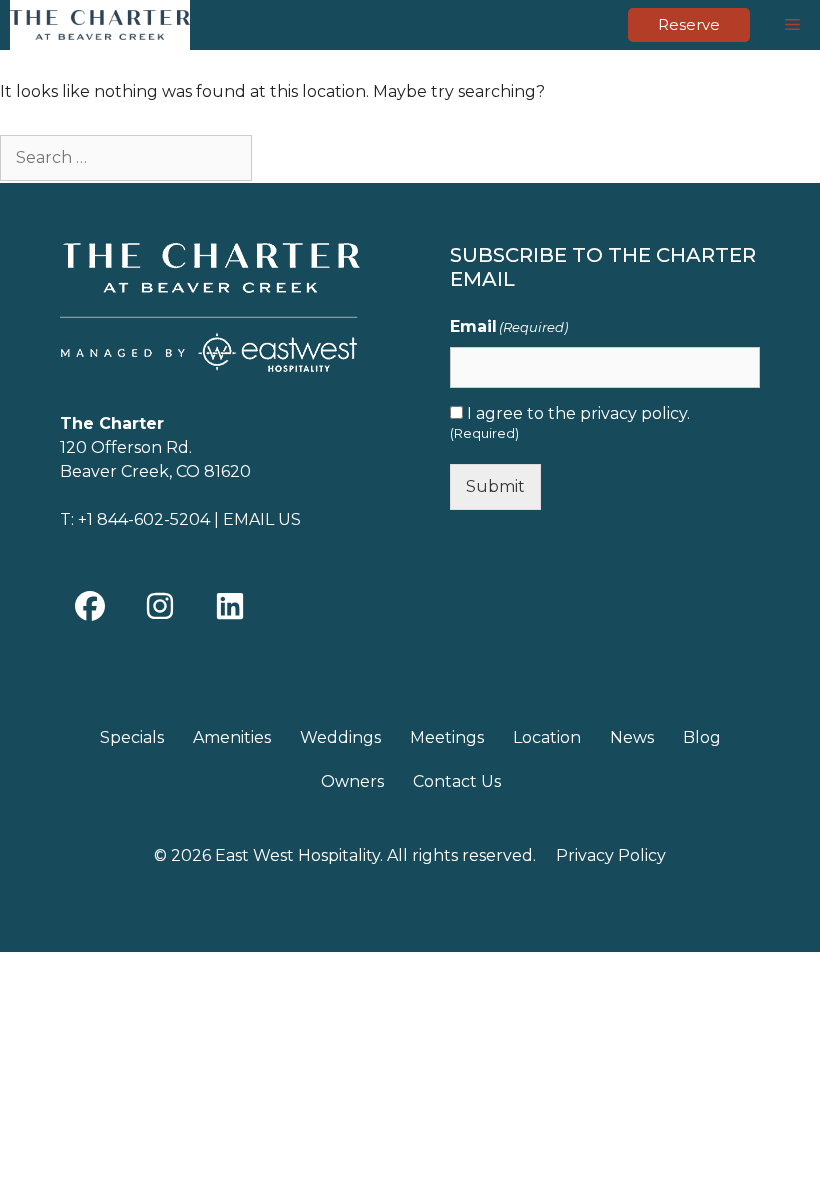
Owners (352, 781)
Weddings (340, 737)
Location (547, 737)
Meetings (447, 737)
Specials (132, 737)
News (632, 737)
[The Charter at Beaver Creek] (100, 25)
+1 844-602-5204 (144, 519)
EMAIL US (262, 519)
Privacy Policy (611, 855)
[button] (90, 606)
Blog (702, 737)
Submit (495, 486)
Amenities (232, 737)
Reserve (689, 24)
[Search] (288, 155)
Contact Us (457, 781)
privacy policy (633, 413)
